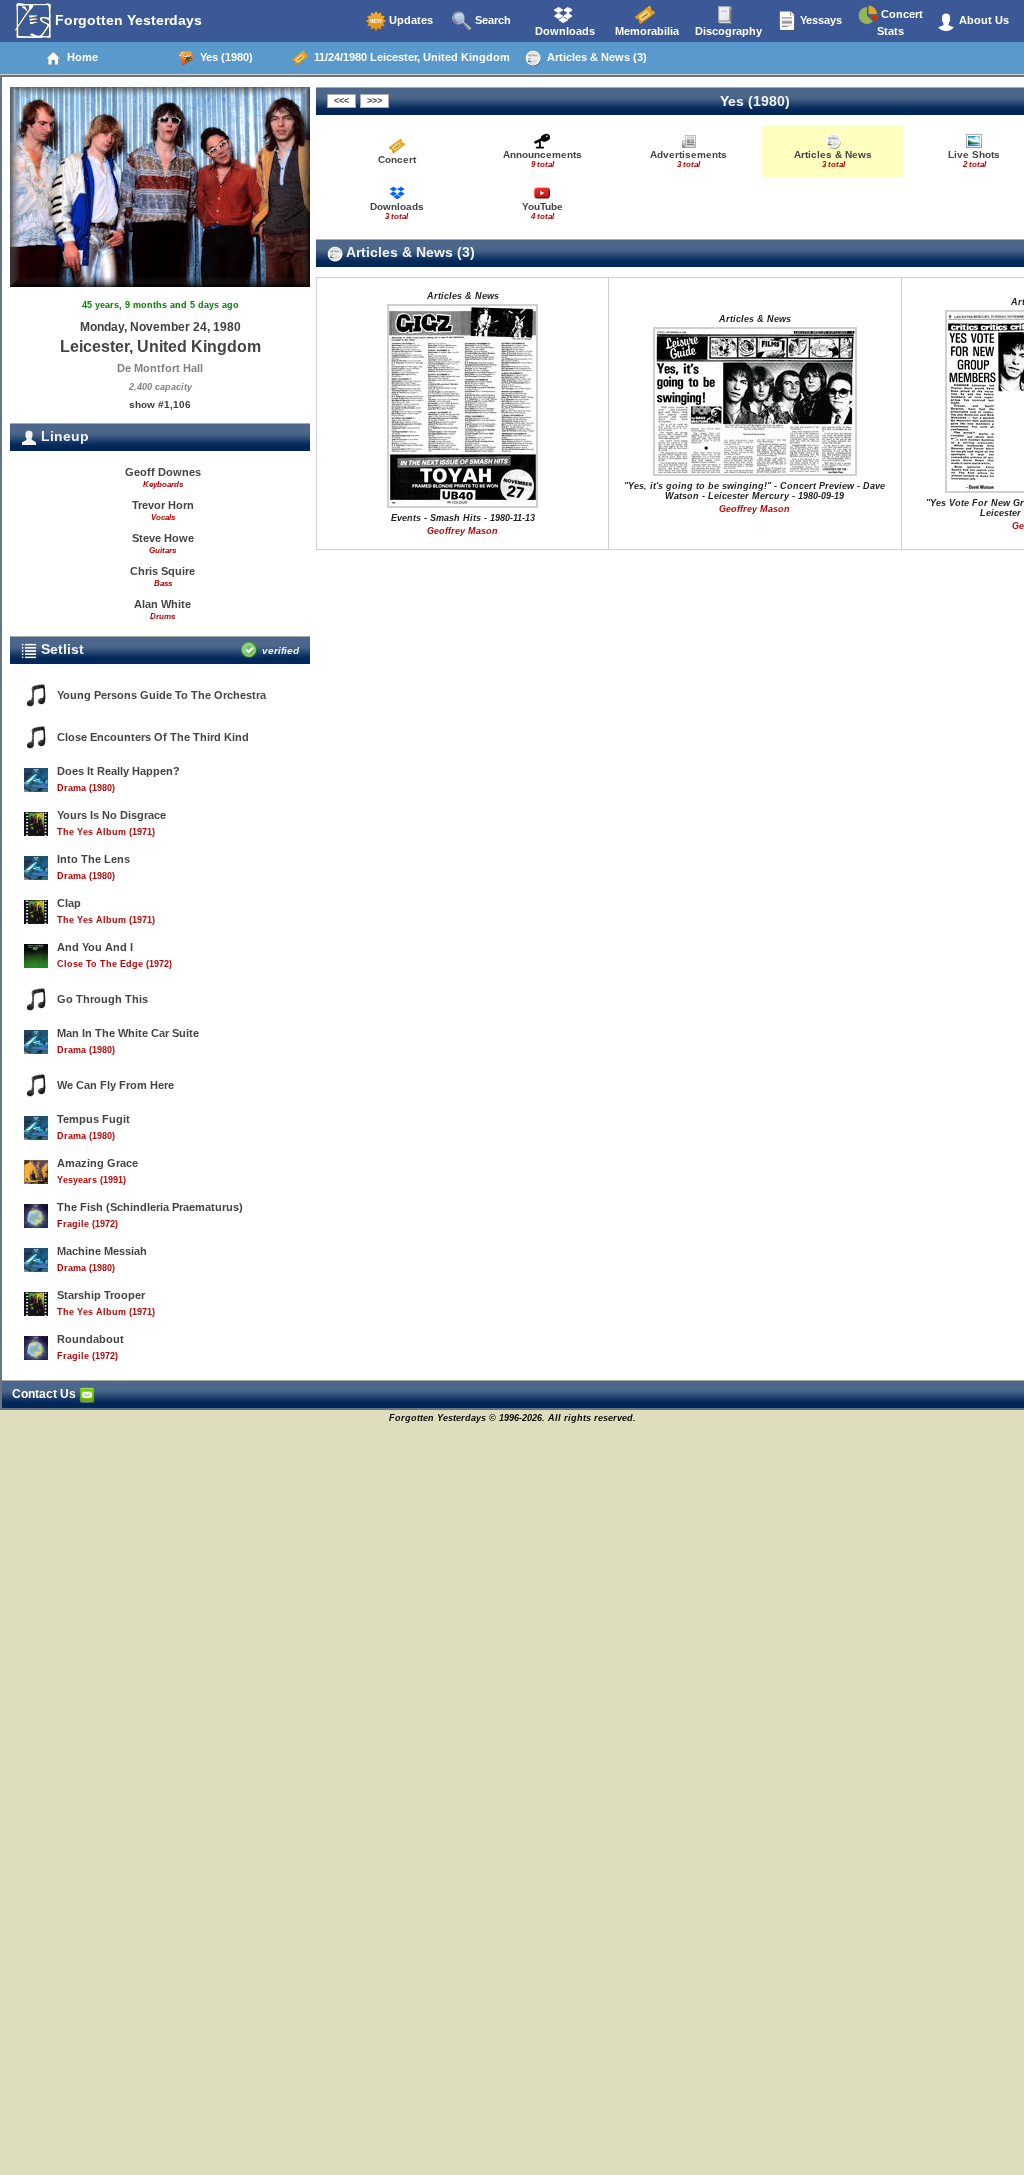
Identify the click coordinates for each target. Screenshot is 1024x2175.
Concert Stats (900, 22)
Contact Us (45, 1394)
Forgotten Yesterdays (126, 20)
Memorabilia (645, 31)
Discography (727, 31)
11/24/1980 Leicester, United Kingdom (409, 57)
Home (79, 57)
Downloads (563, 31)
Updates (409, 20)
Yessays (819, 20)
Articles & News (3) (594, 57)
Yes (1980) (223, 57)
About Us (982, 20)
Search (491, 20)
